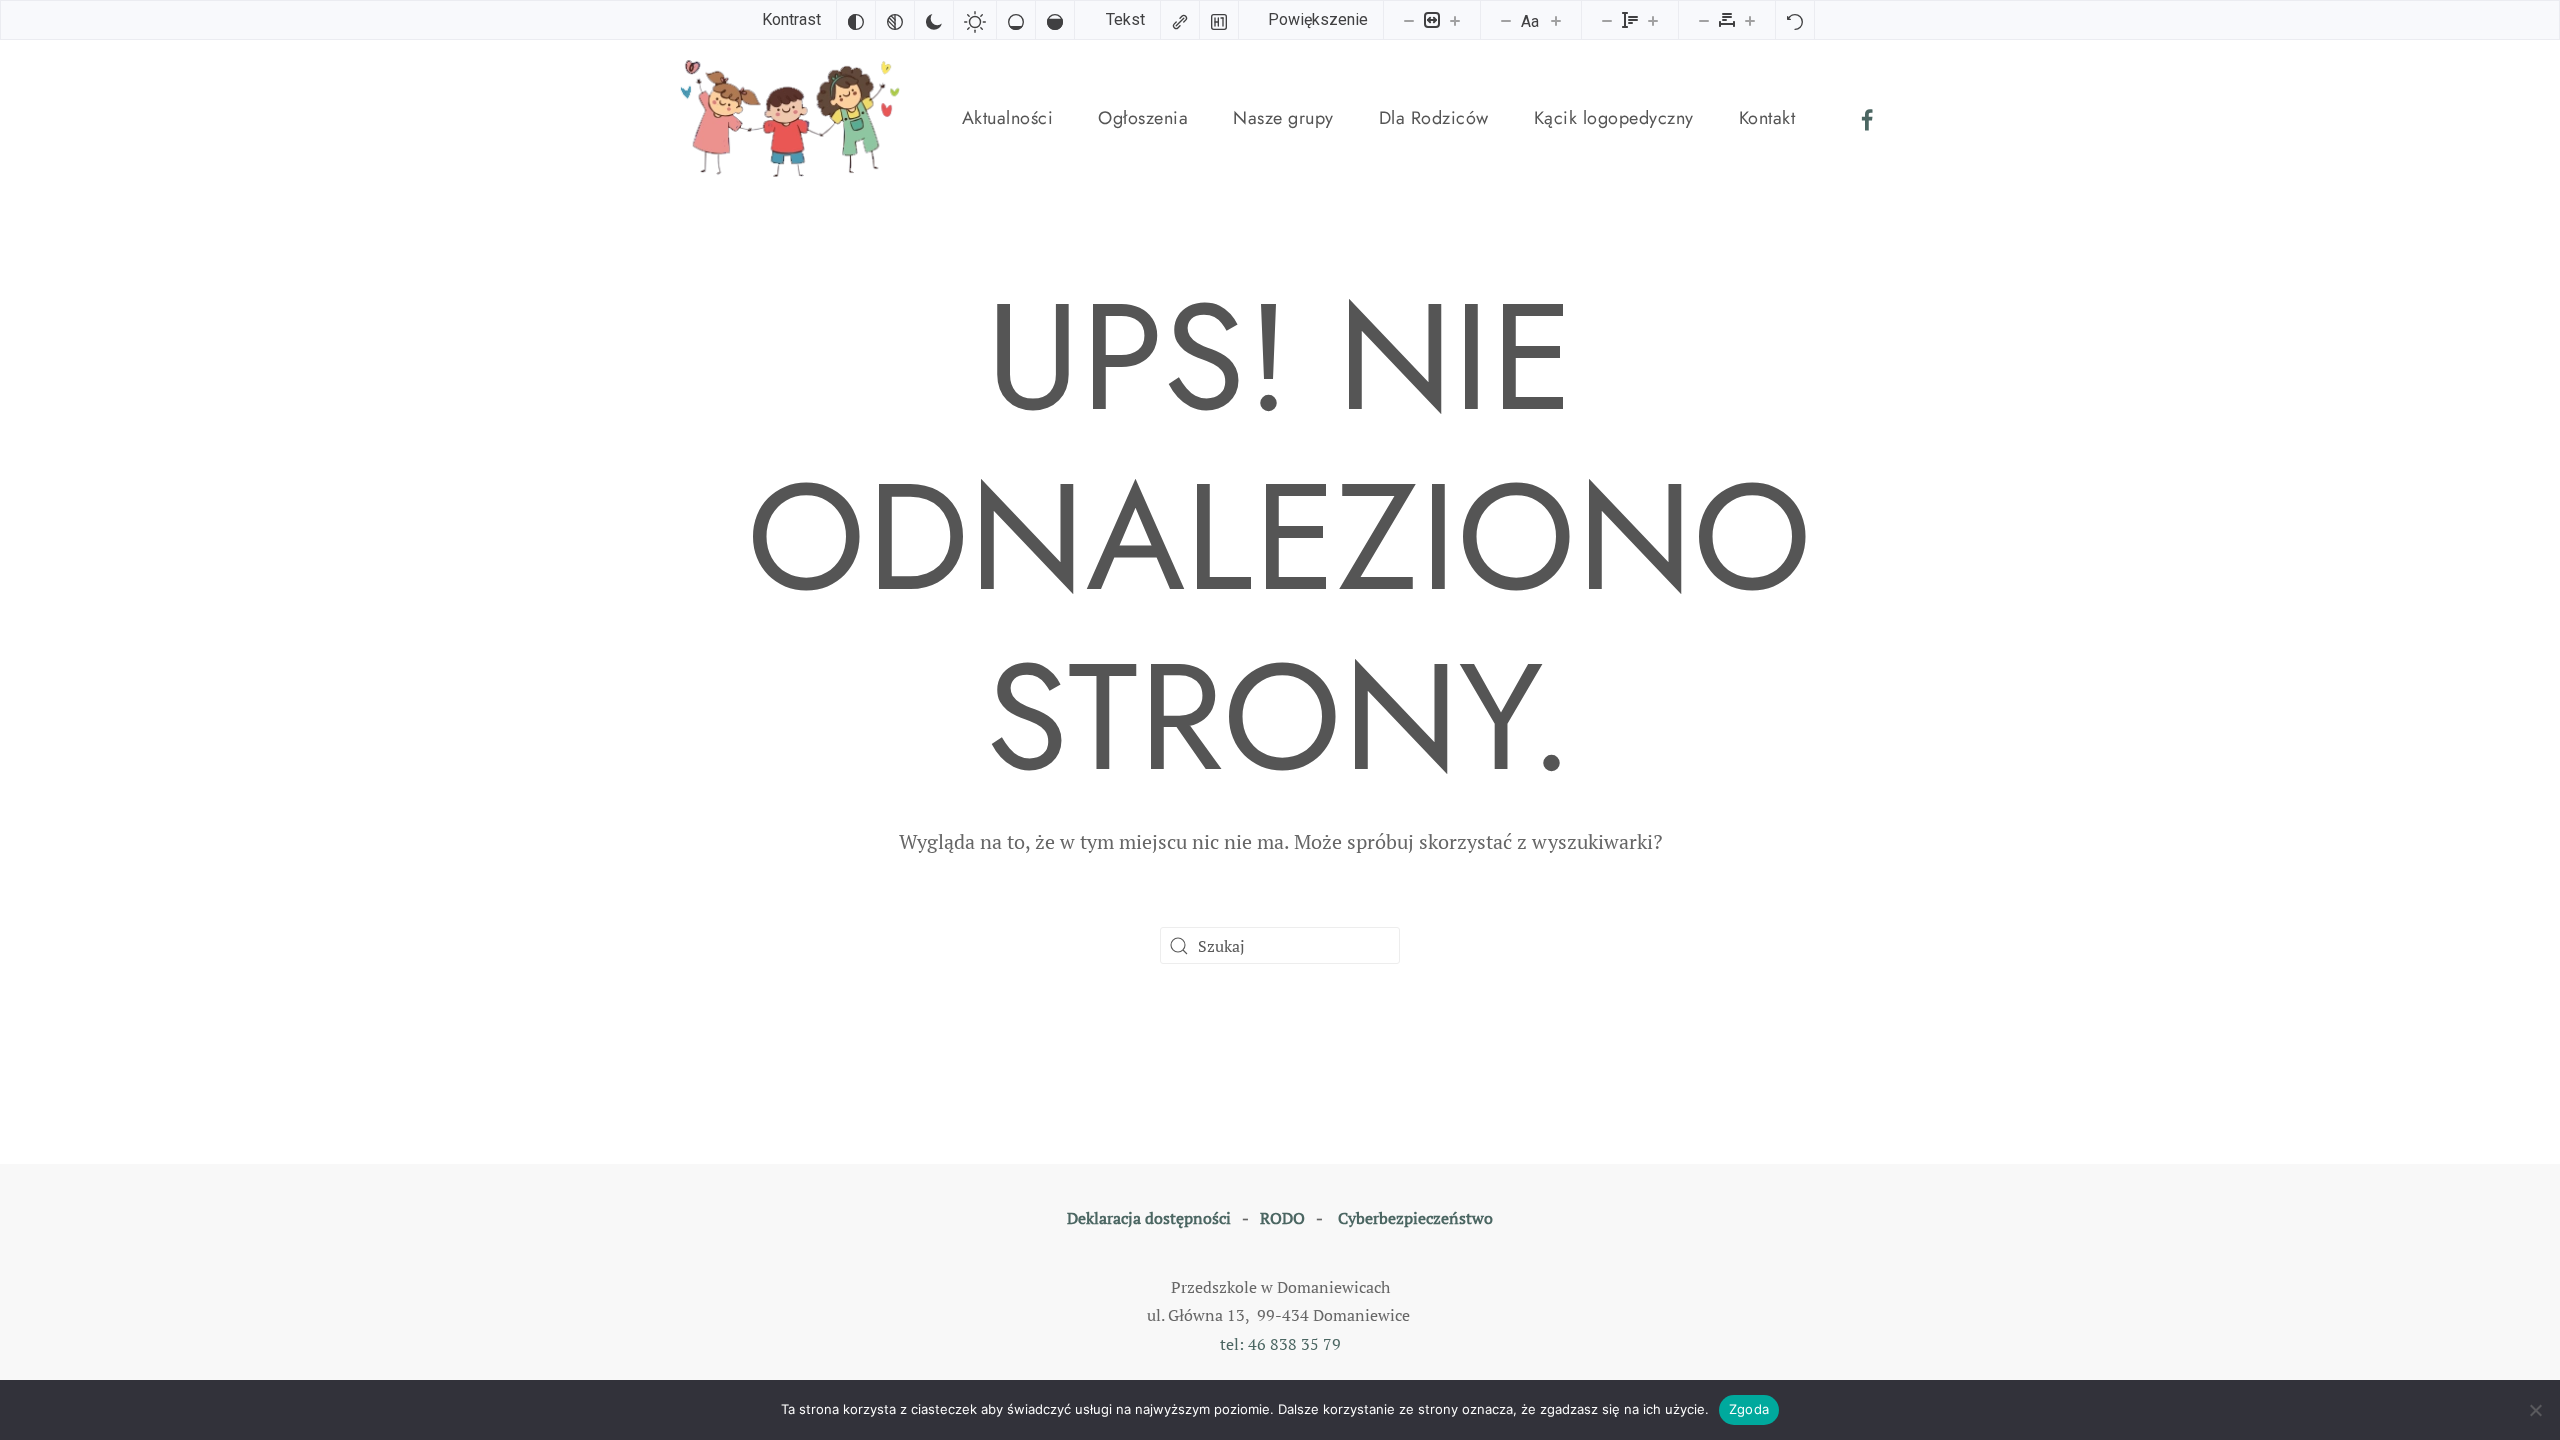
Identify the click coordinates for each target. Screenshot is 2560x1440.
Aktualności (1008, 118)
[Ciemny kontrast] (934, 20)
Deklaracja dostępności (1149, 1218)
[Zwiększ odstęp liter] (1750, 20)
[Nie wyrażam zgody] (2535, 1410)
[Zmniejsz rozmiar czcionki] (1506, 20)
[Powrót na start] (794, 118)
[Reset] (1795, 20)
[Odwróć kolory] (856, 20)
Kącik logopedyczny (1614, 118)
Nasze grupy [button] (1283, 118)
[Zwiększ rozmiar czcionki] (1556, 20)
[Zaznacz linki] (1180, 20)
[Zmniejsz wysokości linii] (1607, 20)
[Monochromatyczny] (895, 20)
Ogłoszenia (1143, 118)
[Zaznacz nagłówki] (1219, 20)
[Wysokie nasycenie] (1055, 20)
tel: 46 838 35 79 (1280, 1344)
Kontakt (1767, 118)
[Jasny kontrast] (975, 20)
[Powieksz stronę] (1455, 20)
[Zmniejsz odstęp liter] (1704, 20)
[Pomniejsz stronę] (1409, 20)
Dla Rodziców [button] (1434, 118)
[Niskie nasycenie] (1016, 20)
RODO (1282, 1218)
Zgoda (1749, 1409)
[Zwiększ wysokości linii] (1653, 20)
